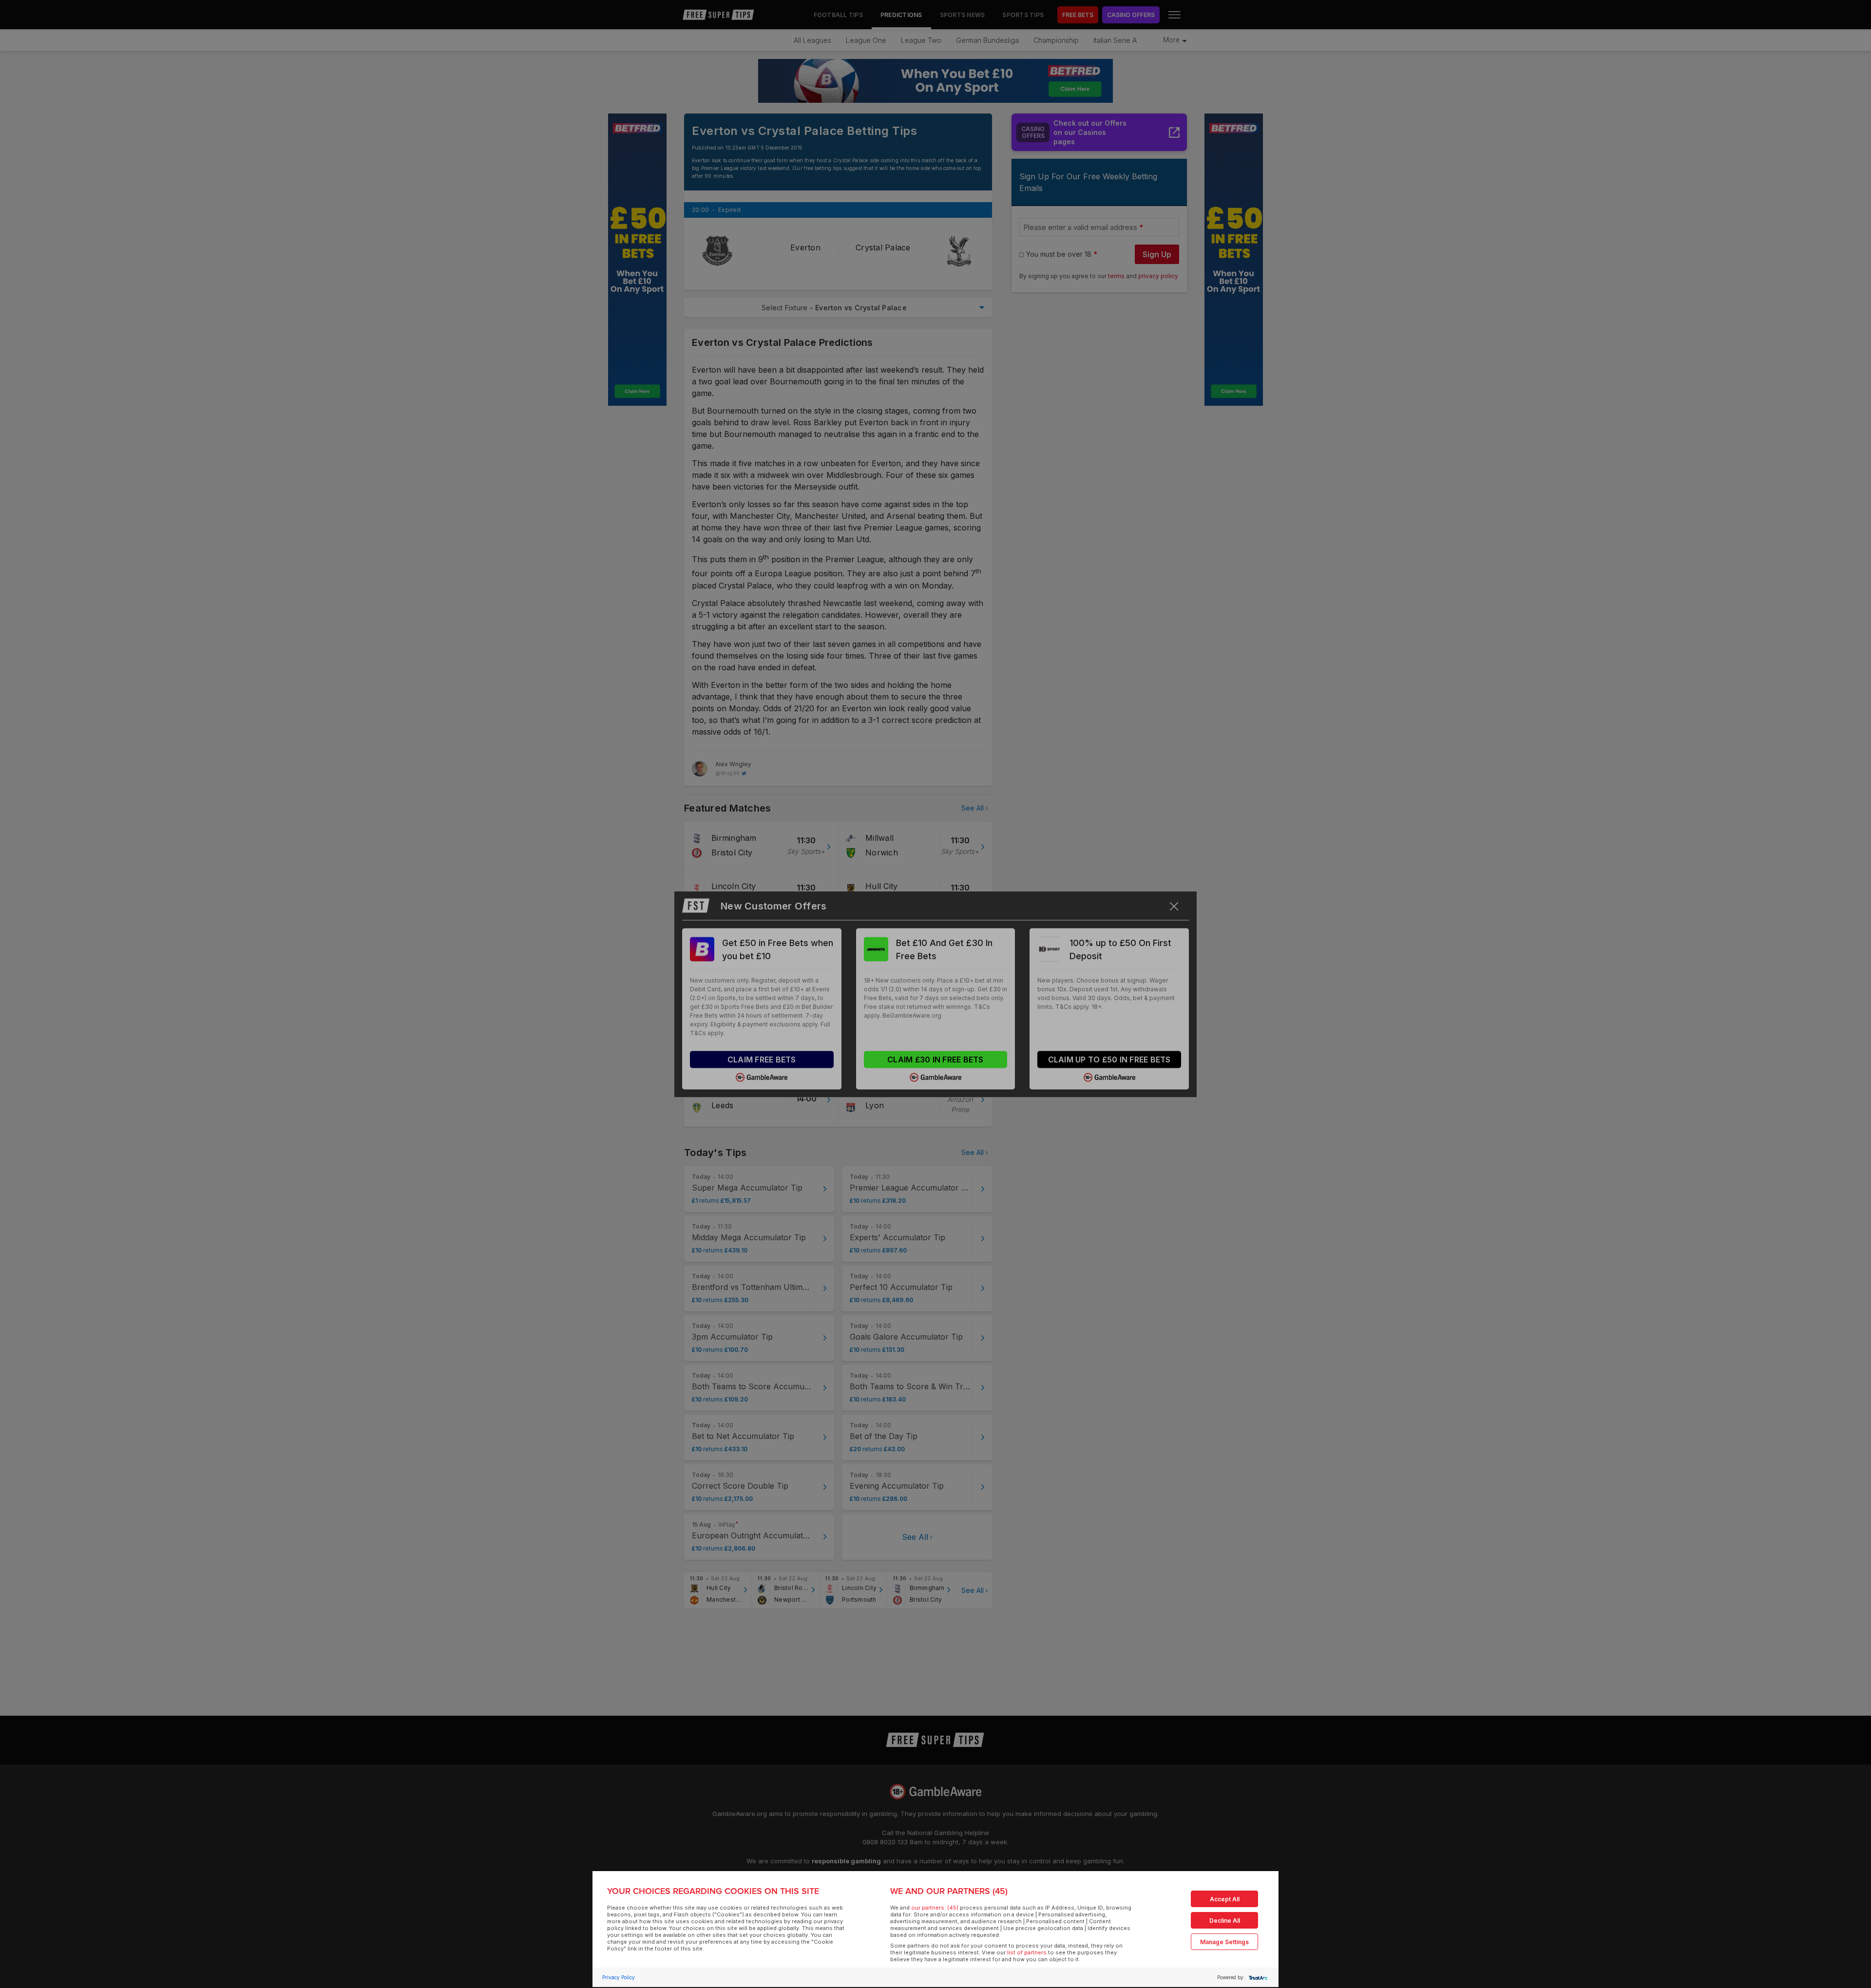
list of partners (1027, 1952)
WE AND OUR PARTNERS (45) (949, 1891)
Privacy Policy (619, 1977)
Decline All (1225, 1921)
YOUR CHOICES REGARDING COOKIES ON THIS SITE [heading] (713, 1891)
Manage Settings (1224, 1942)
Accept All (1225, 1899)
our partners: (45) (935, 1908)
